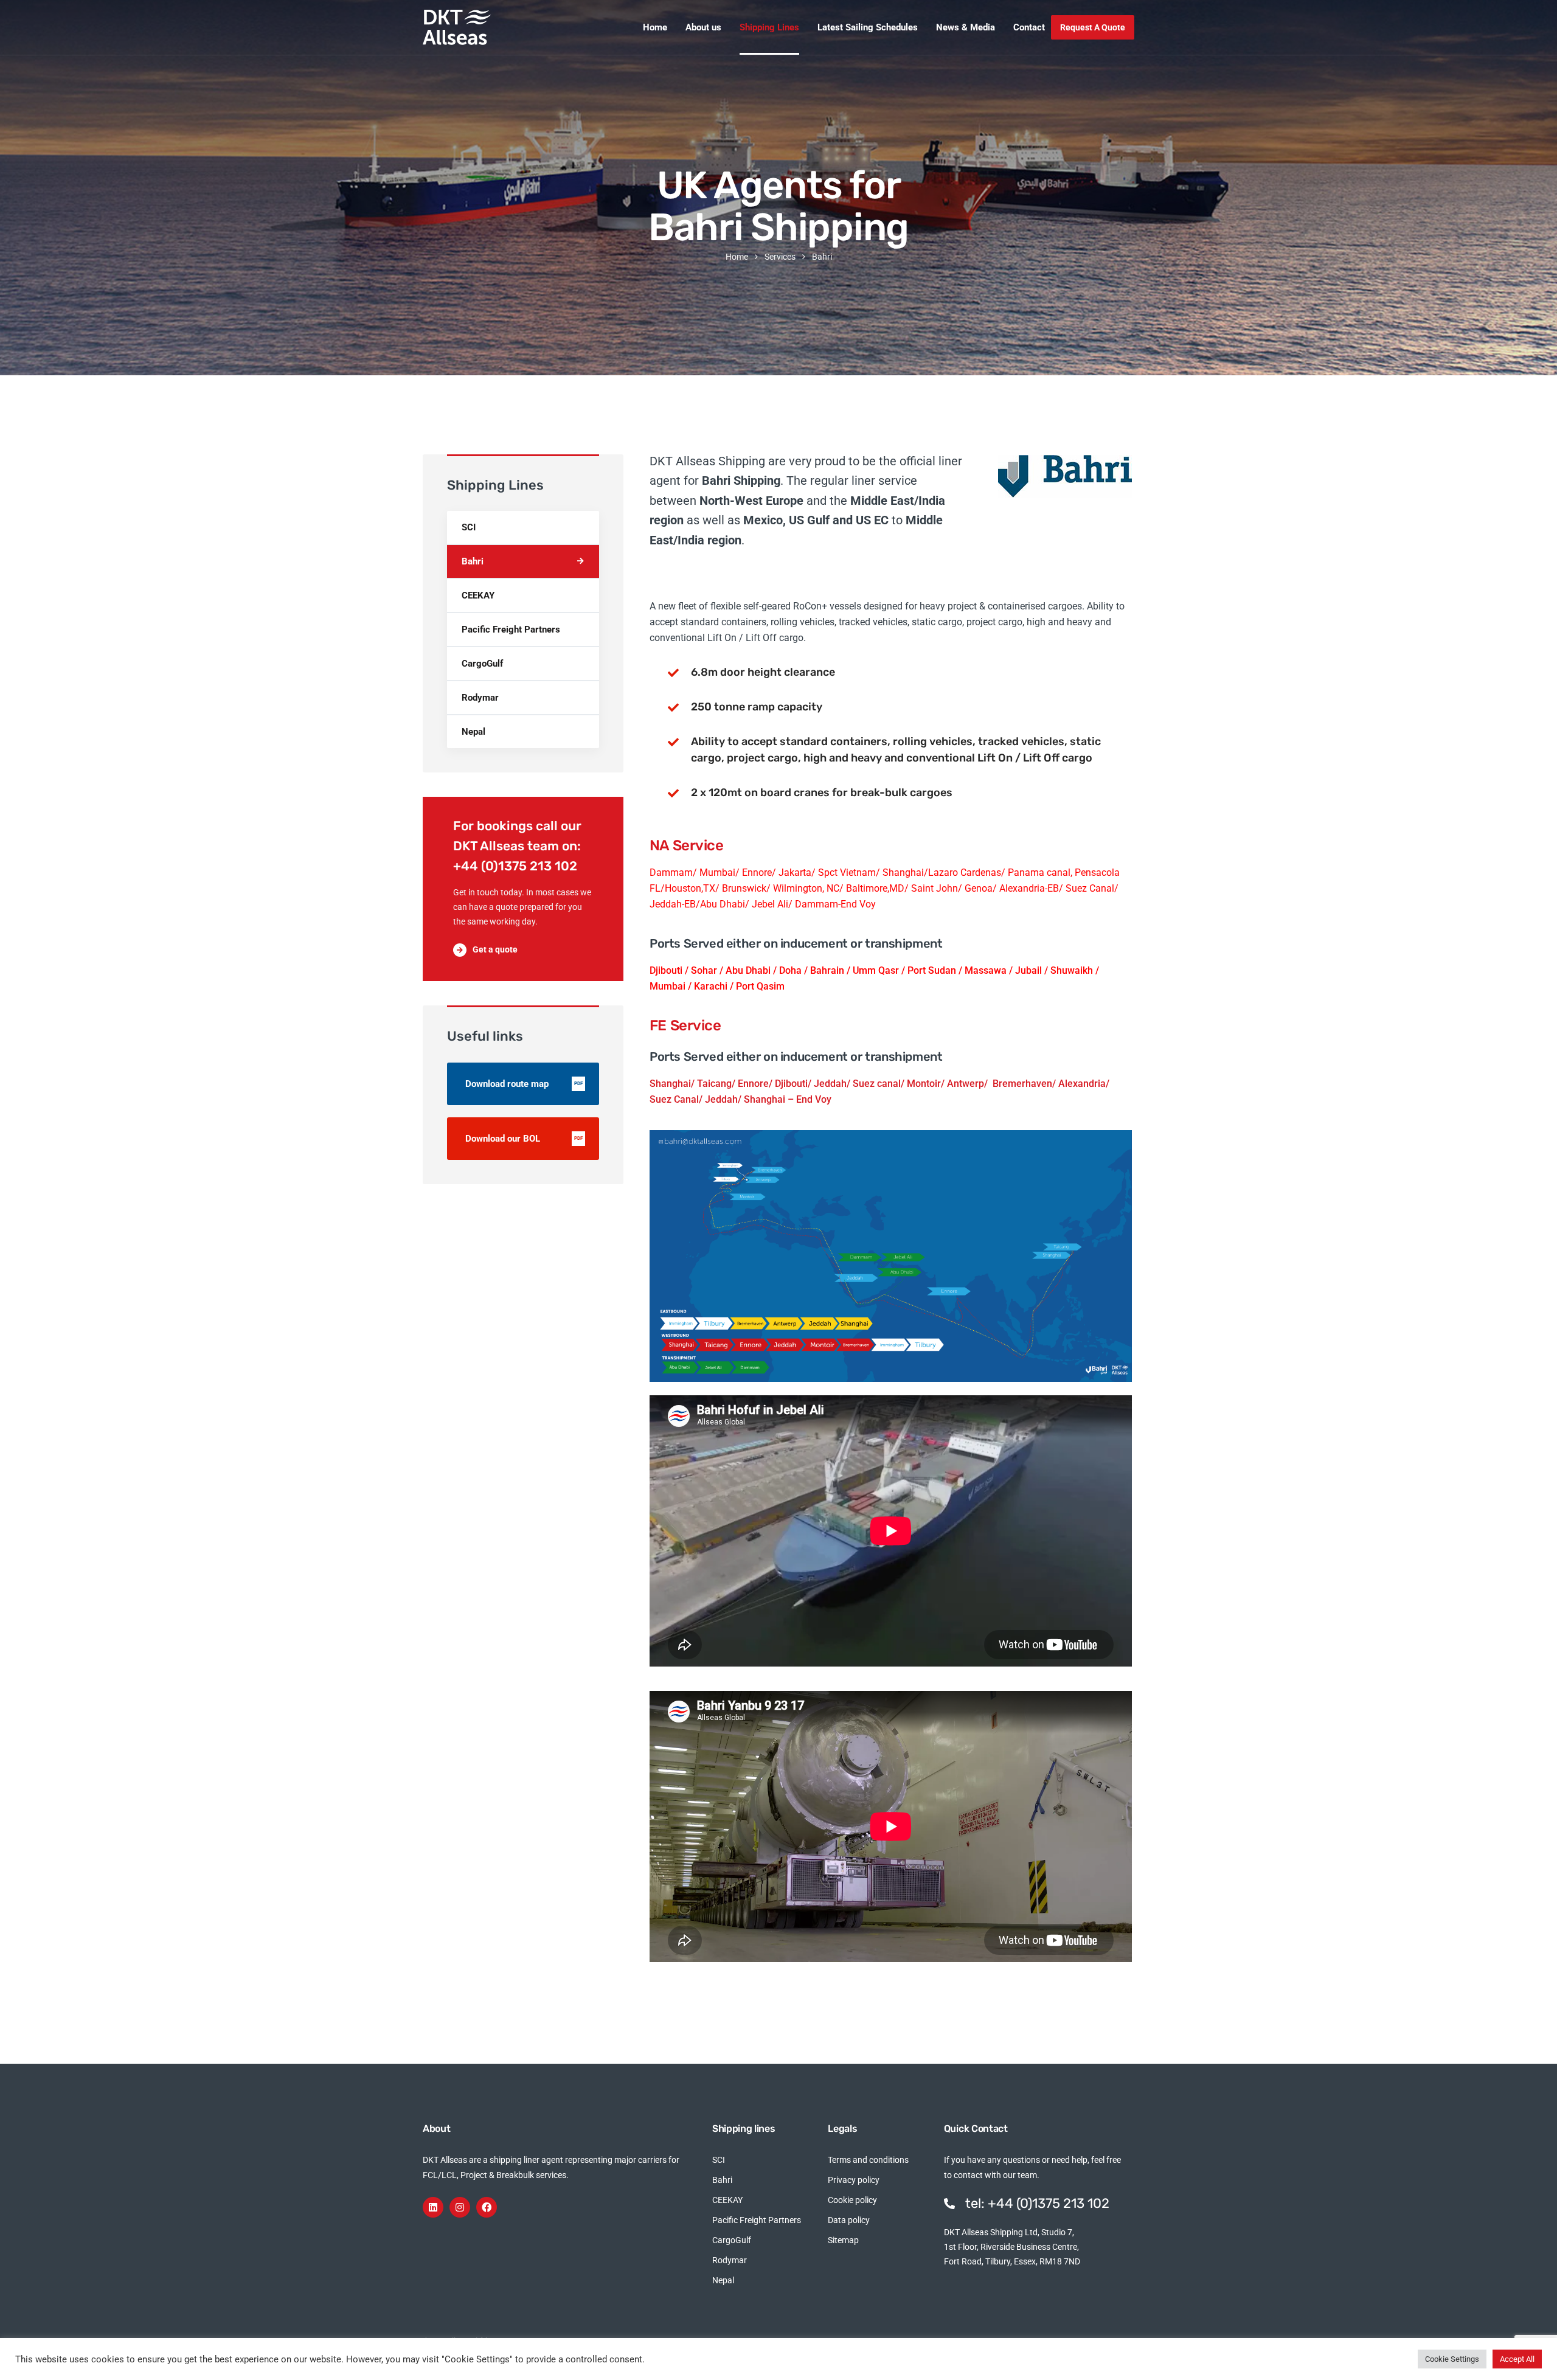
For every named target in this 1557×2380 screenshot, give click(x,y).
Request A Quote (1093, 27)
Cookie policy (852, 2200)
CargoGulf (482, 664)
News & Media (966, 27)
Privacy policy (854, 2180)
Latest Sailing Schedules (868, 27)
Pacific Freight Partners (511, 630)
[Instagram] (460, 2207)
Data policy (849, 2220)
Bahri (473, 561)
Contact (1029, 27)
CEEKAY (478, 595)
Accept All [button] (1517, 2359)
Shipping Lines (769, 27)
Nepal (473, 732)
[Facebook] (487, 2207)
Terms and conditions (868, 2160)
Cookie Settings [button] (1452, 2359)
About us (703, 27)
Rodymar (480, 698)
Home (655, 27)
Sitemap (843, 2240)
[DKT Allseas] (457, 27)
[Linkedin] (433, 2207)
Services (780, 257)
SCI (469, 527)
